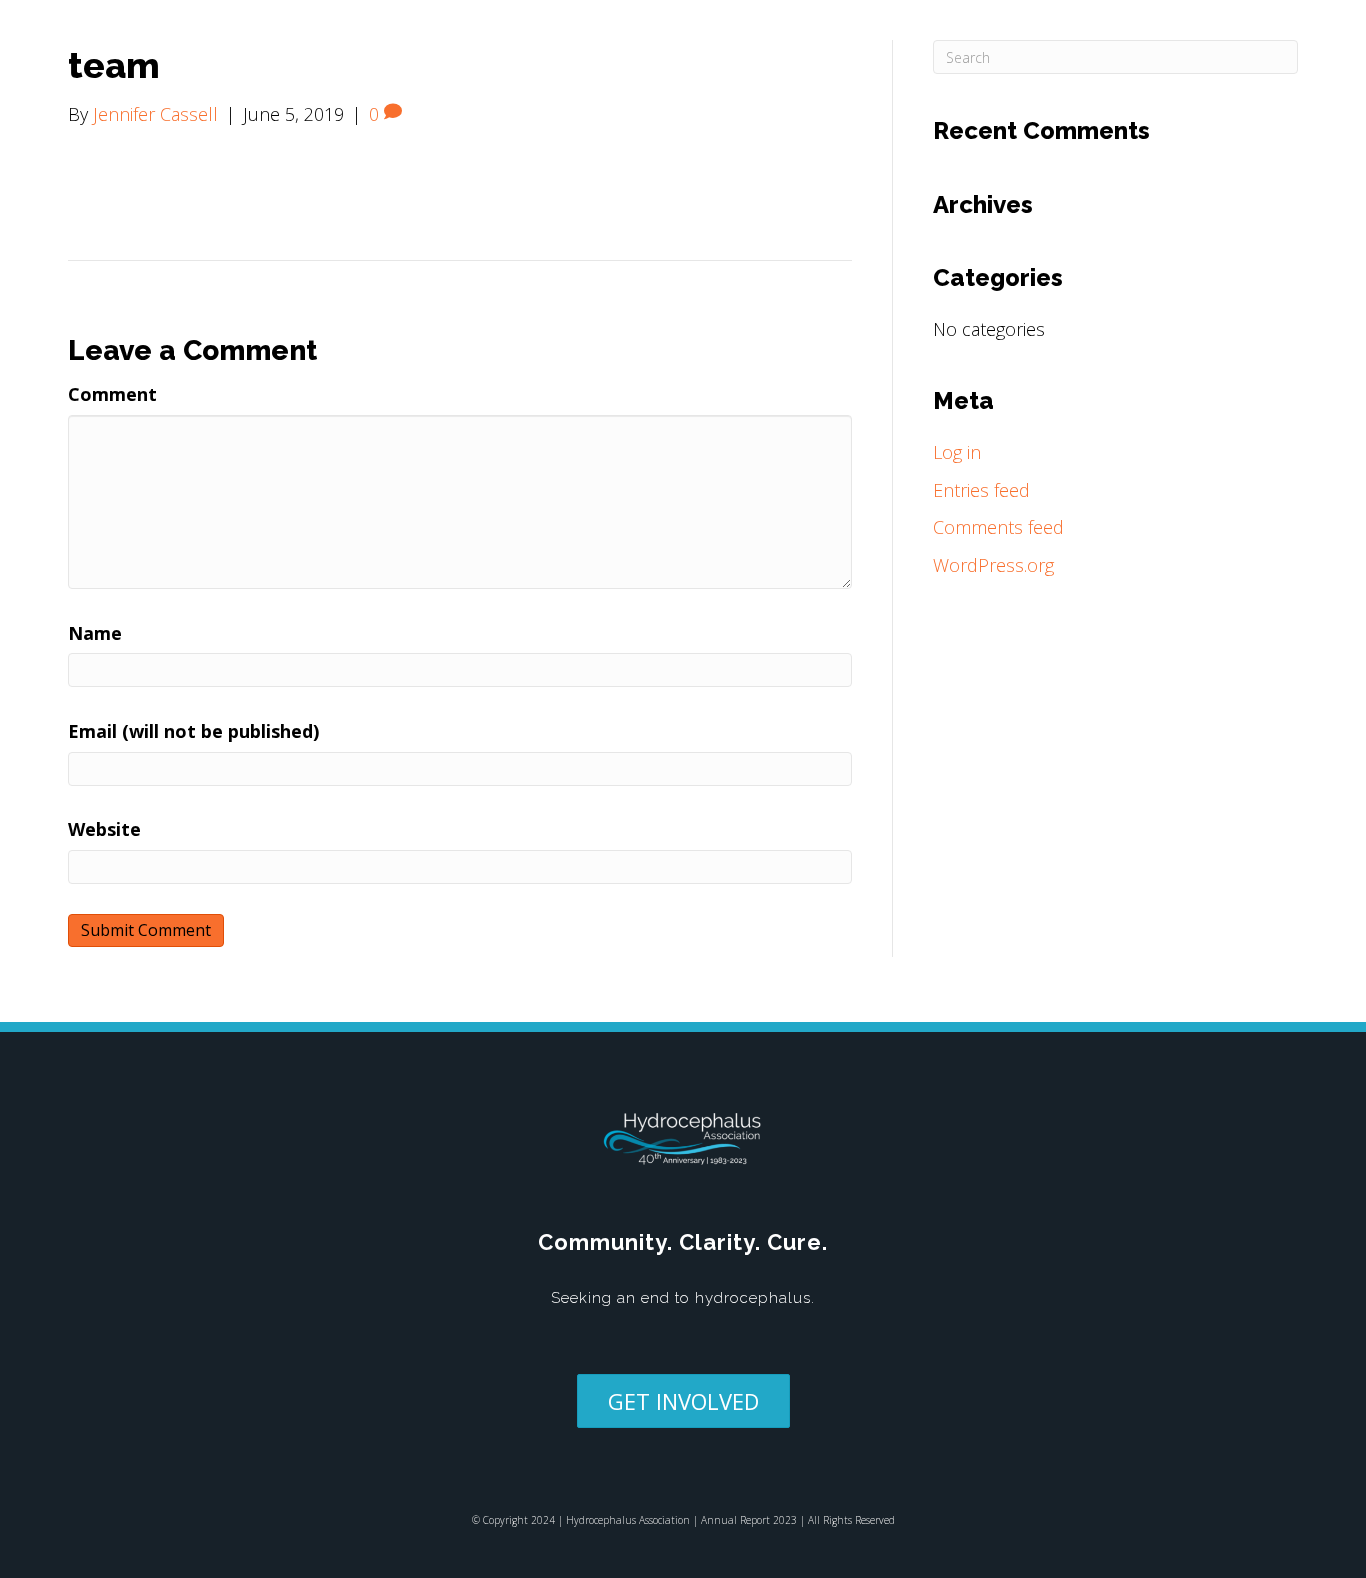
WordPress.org (993, 565)
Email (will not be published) (193, 731)
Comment (112, 394)
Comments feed (998, 527)
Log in (957, 452)
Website (104, 829)
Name (95, 633)
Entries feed (981, 490)
